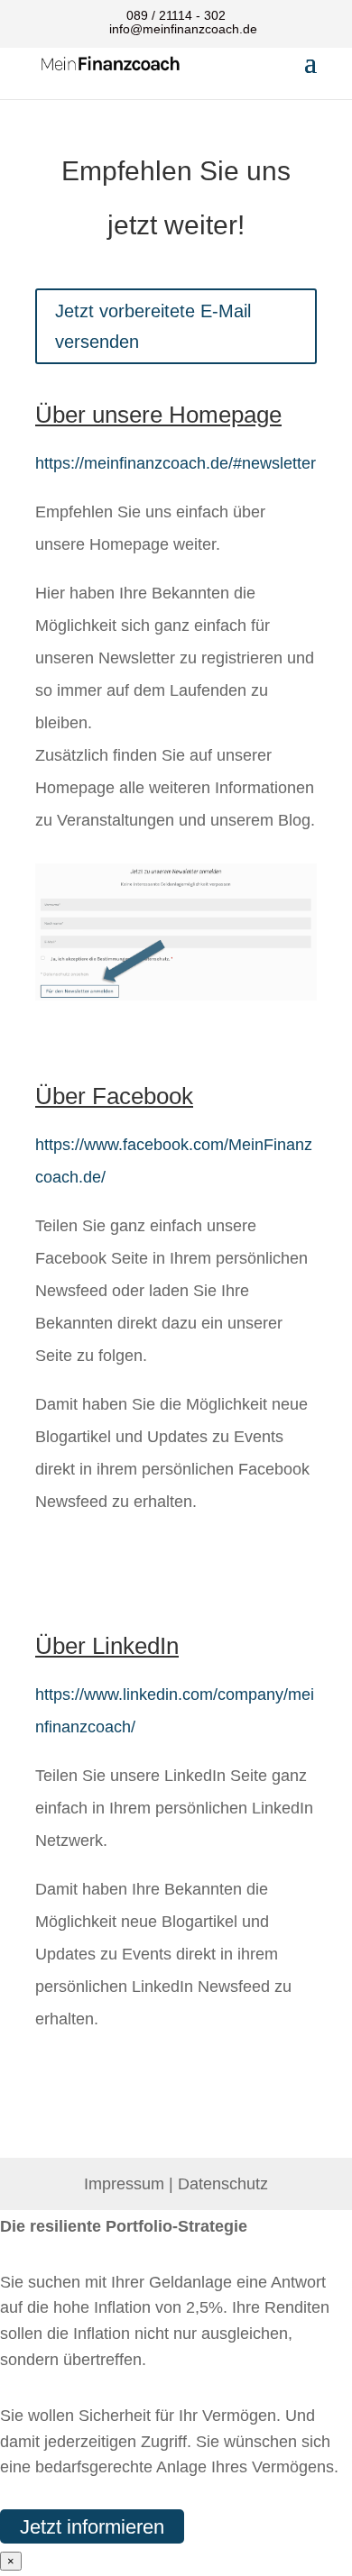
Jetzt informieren (92, 2526)
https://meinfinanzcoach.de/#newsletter (176, 463)
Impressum (124, 2184)
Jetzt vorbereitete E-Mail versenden (153, 326)
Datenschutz (223, 2184)
